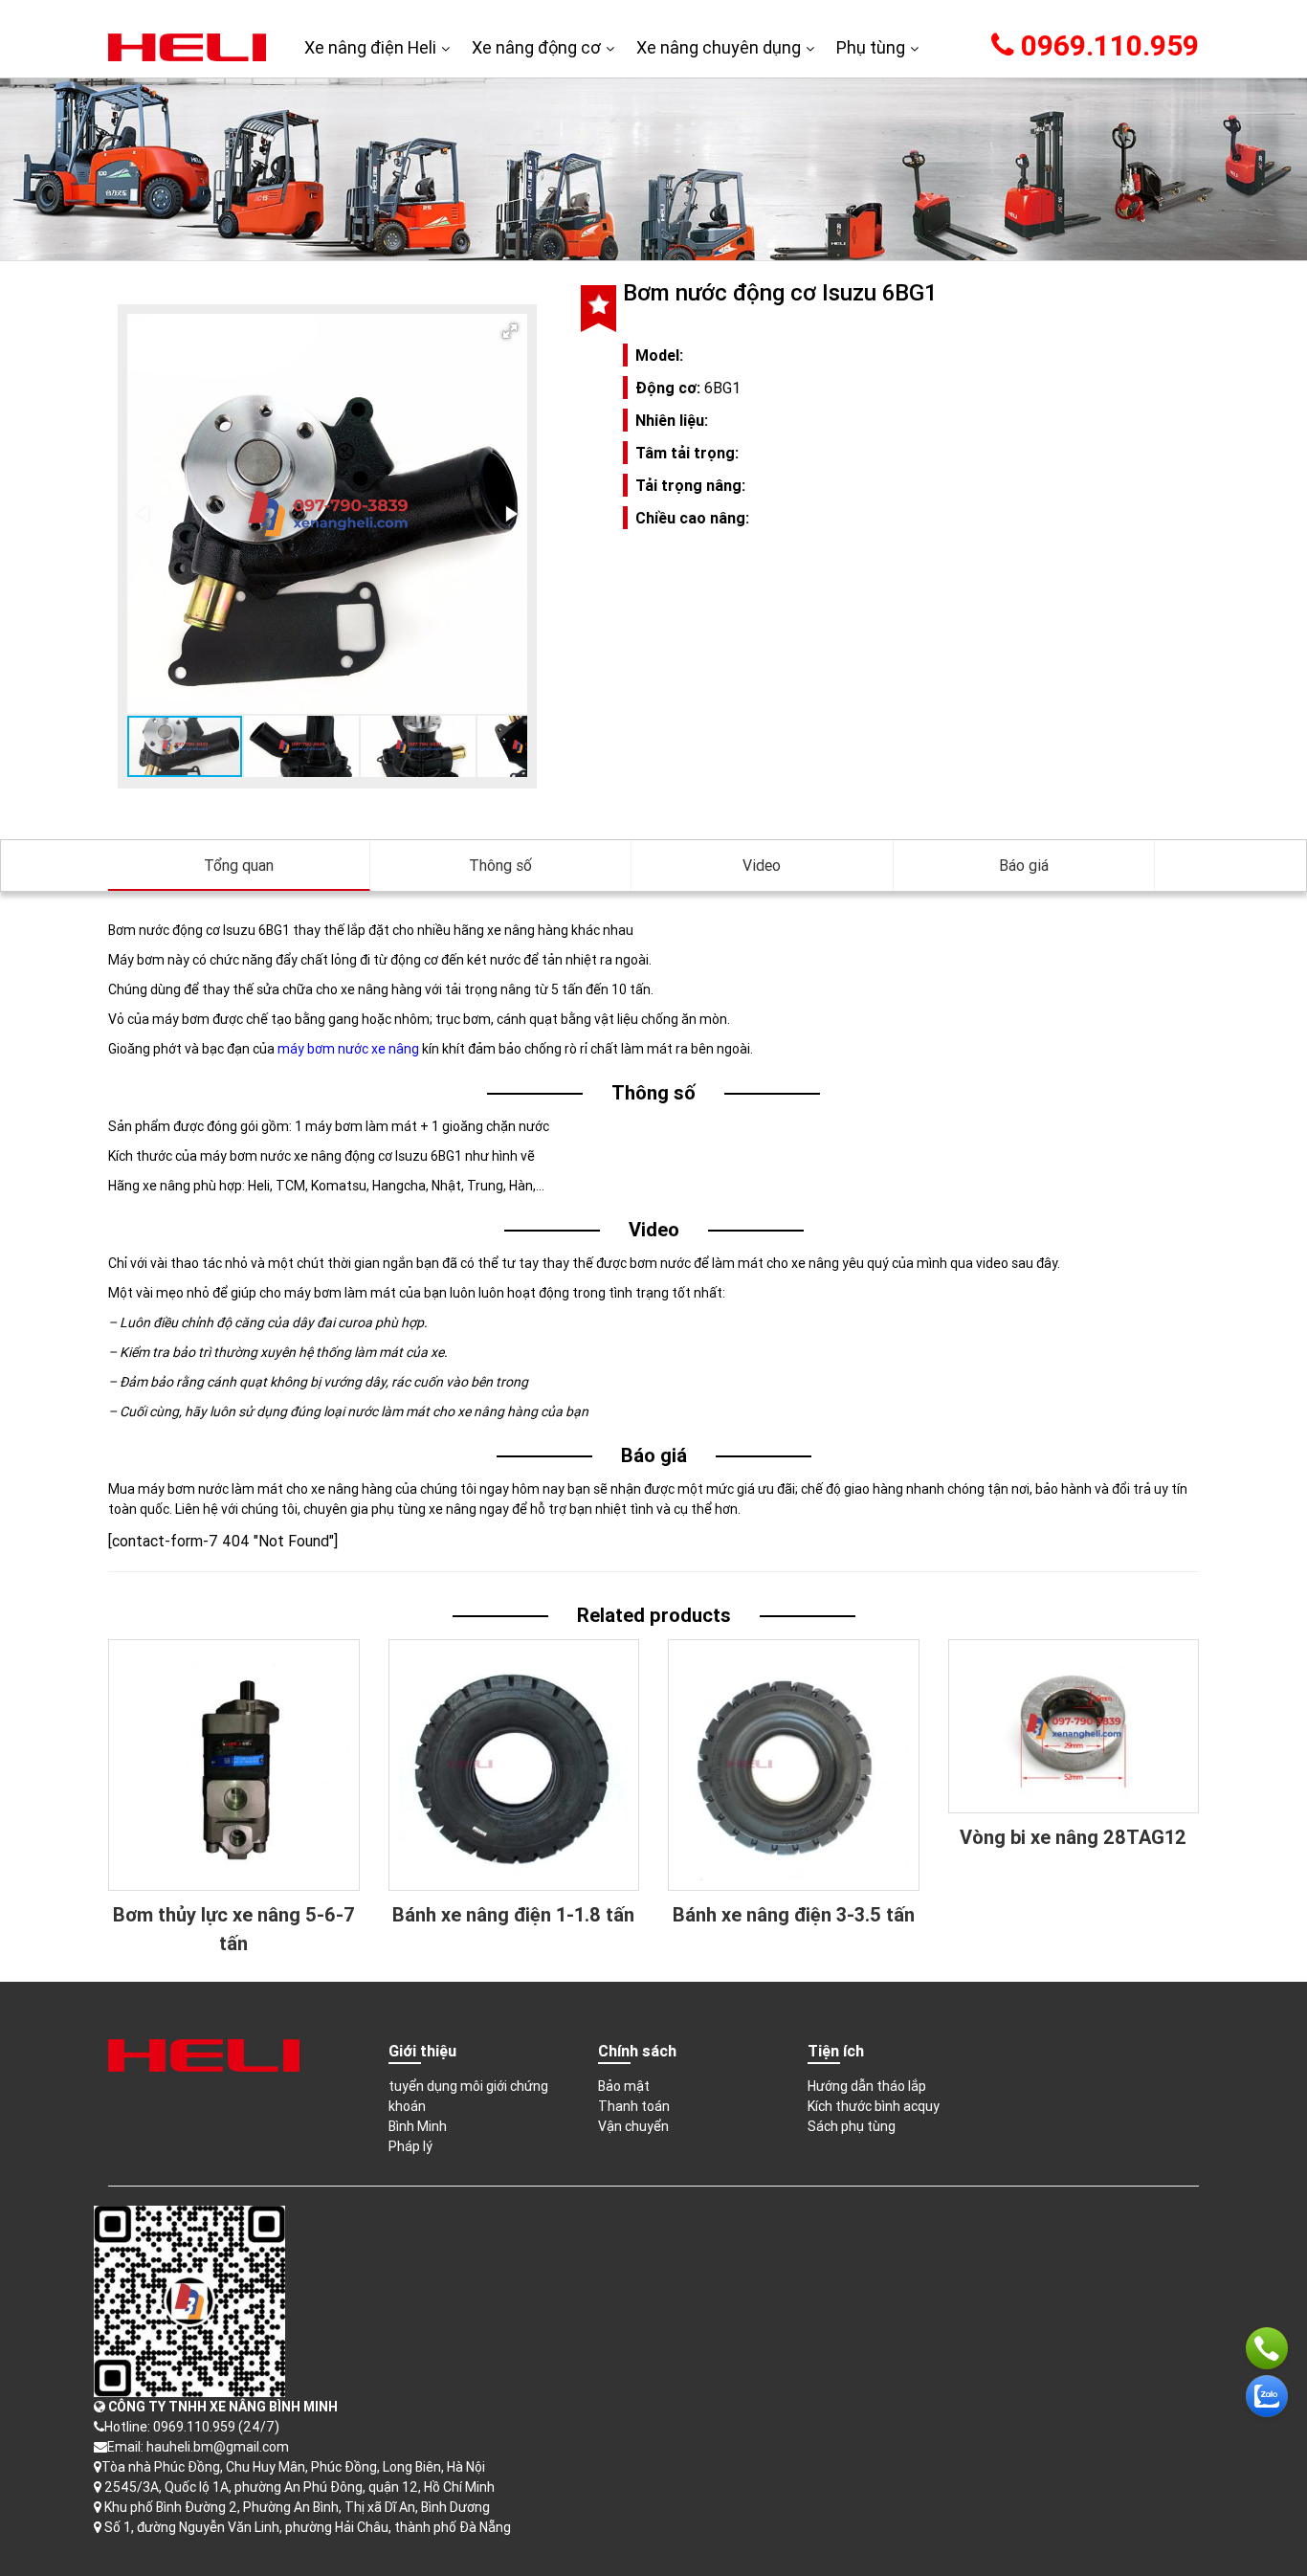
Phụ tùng (871, 47)
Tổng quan (239, 865)
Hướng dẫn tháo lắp (867, 2086)
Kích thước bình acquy (874, 2106)
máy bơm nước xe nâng (348, 1049)
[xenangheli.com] (187, 46)
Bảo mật (624, 2086)
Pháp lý (410, 2146)
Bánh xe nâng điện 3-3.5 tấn (794, 1914)
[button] (510, 331)
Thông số (500, 865)
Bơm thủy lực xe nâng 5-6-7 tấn (234, 1929)
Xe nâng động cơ (536, 47)
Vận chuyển (633, 2126)
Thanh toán (634, 2106)
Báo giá (1024, 865)
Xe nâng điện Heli (370, 47)
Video (762, 865)
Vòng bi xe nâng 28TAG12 (1073, 1837)
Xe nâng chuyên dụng (719, 47)
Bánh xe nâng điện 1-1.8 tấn (513, 1914)
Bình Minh (418, 2126)
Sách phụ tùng (852, 2126)
